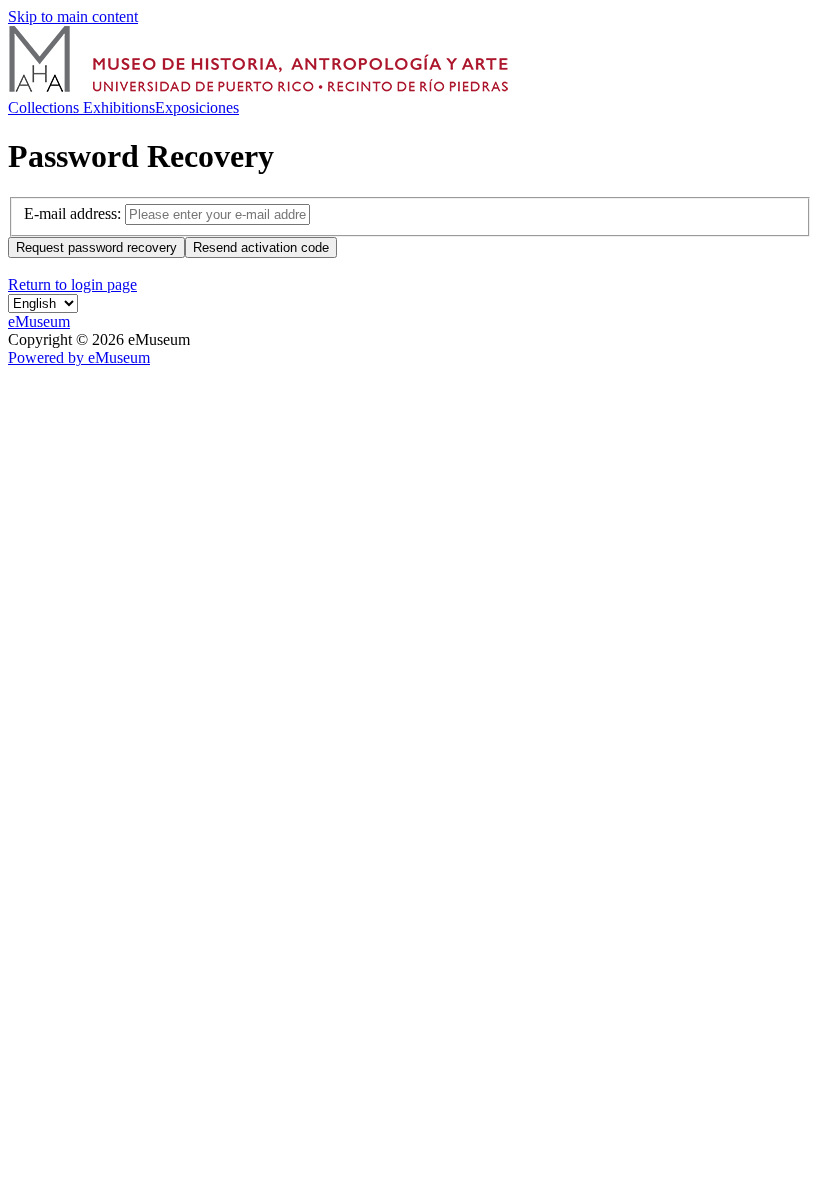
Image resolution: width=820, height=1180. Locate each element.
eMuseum (39, 321)
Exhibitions (119, 107)
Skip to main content (73, 16)
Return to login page (72, 284)
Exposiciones (197, 107)
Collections (45, 107)
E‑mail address (70, 213)
